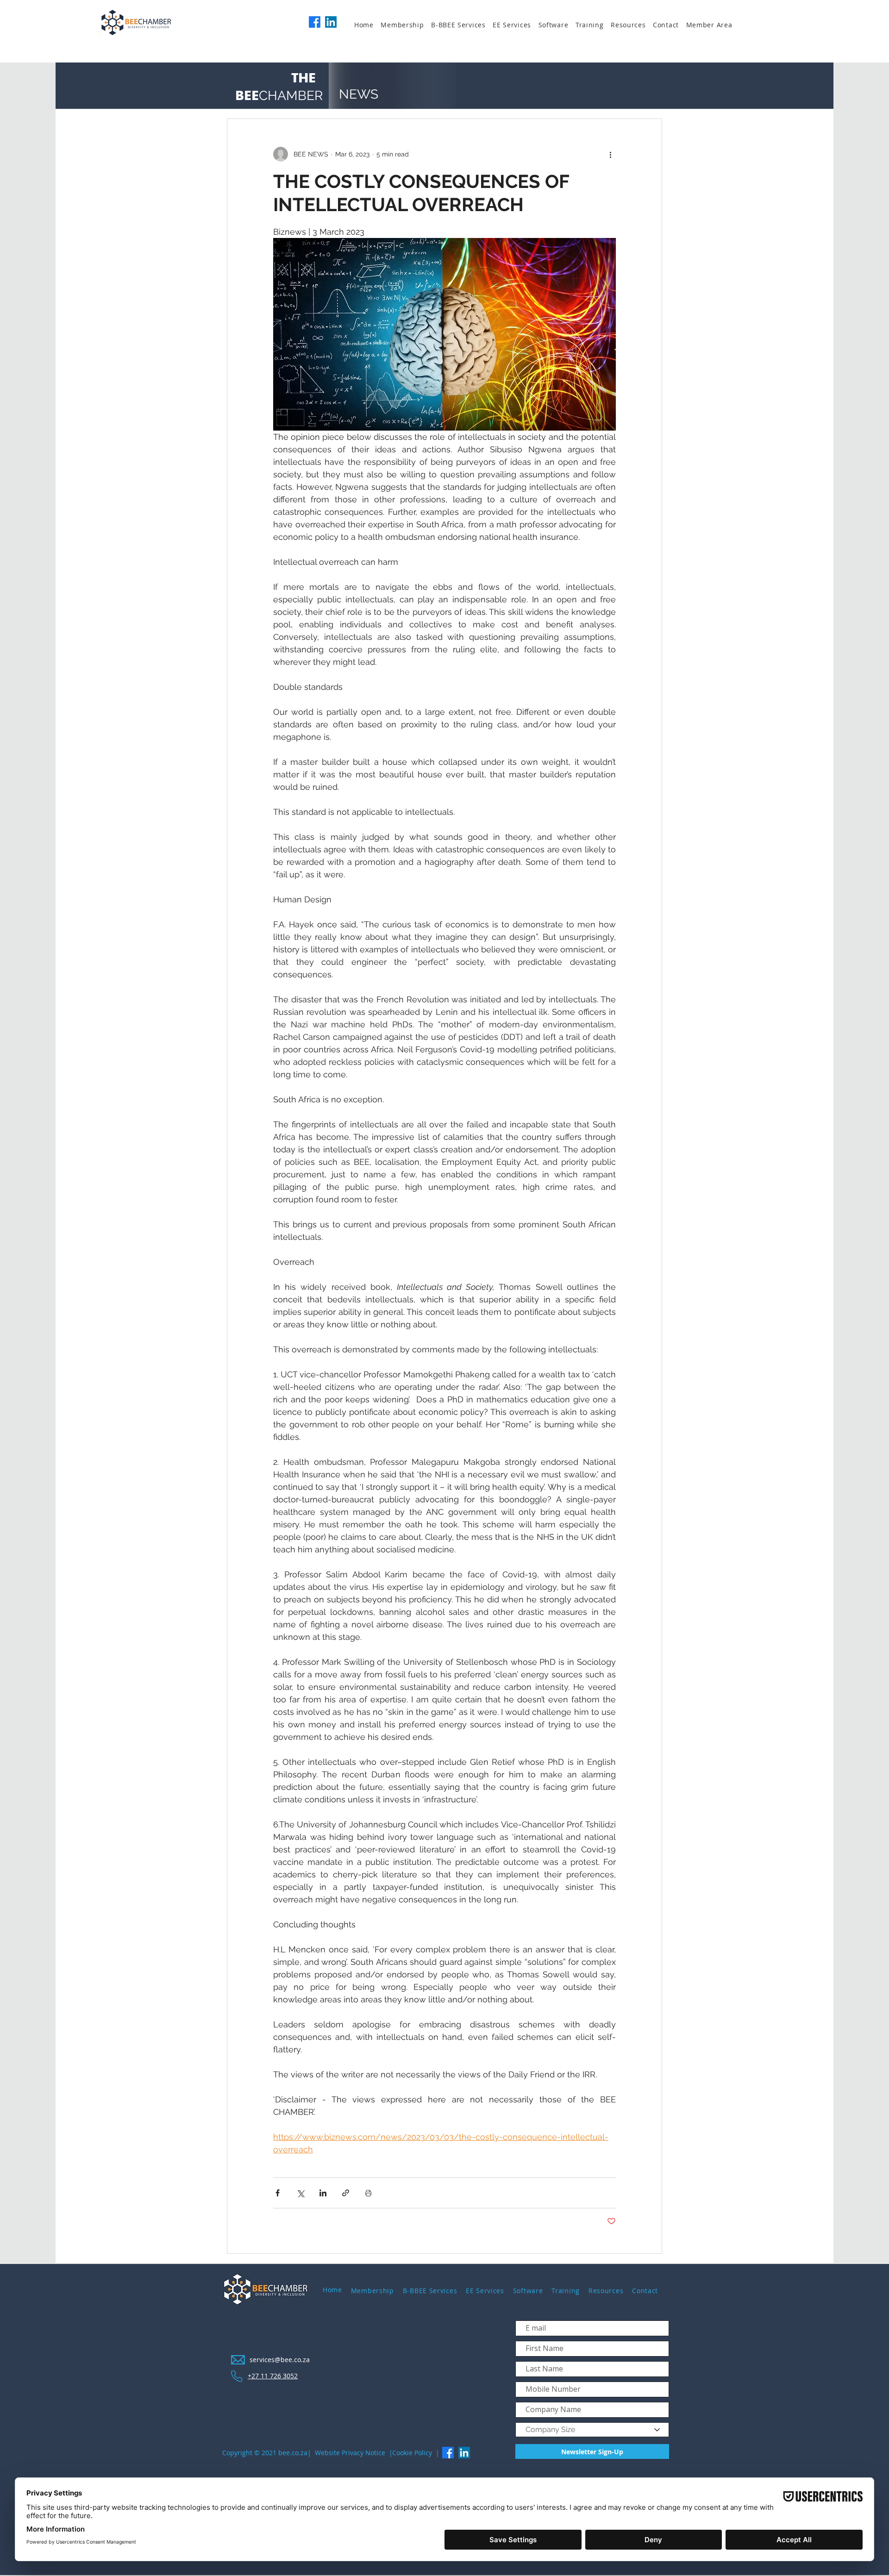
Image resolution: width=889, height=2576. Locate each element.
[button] (406, 25)
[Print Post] (368, 2193)
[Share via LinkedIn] (323, 2193)
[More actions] (610, 154)
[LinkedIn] (331, 22)
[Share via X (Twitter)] (300, 2193)
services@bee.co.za (280, 2360)
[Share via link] (346, 2193)
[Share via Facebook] (278, 2193)
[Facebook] (315, 22)
